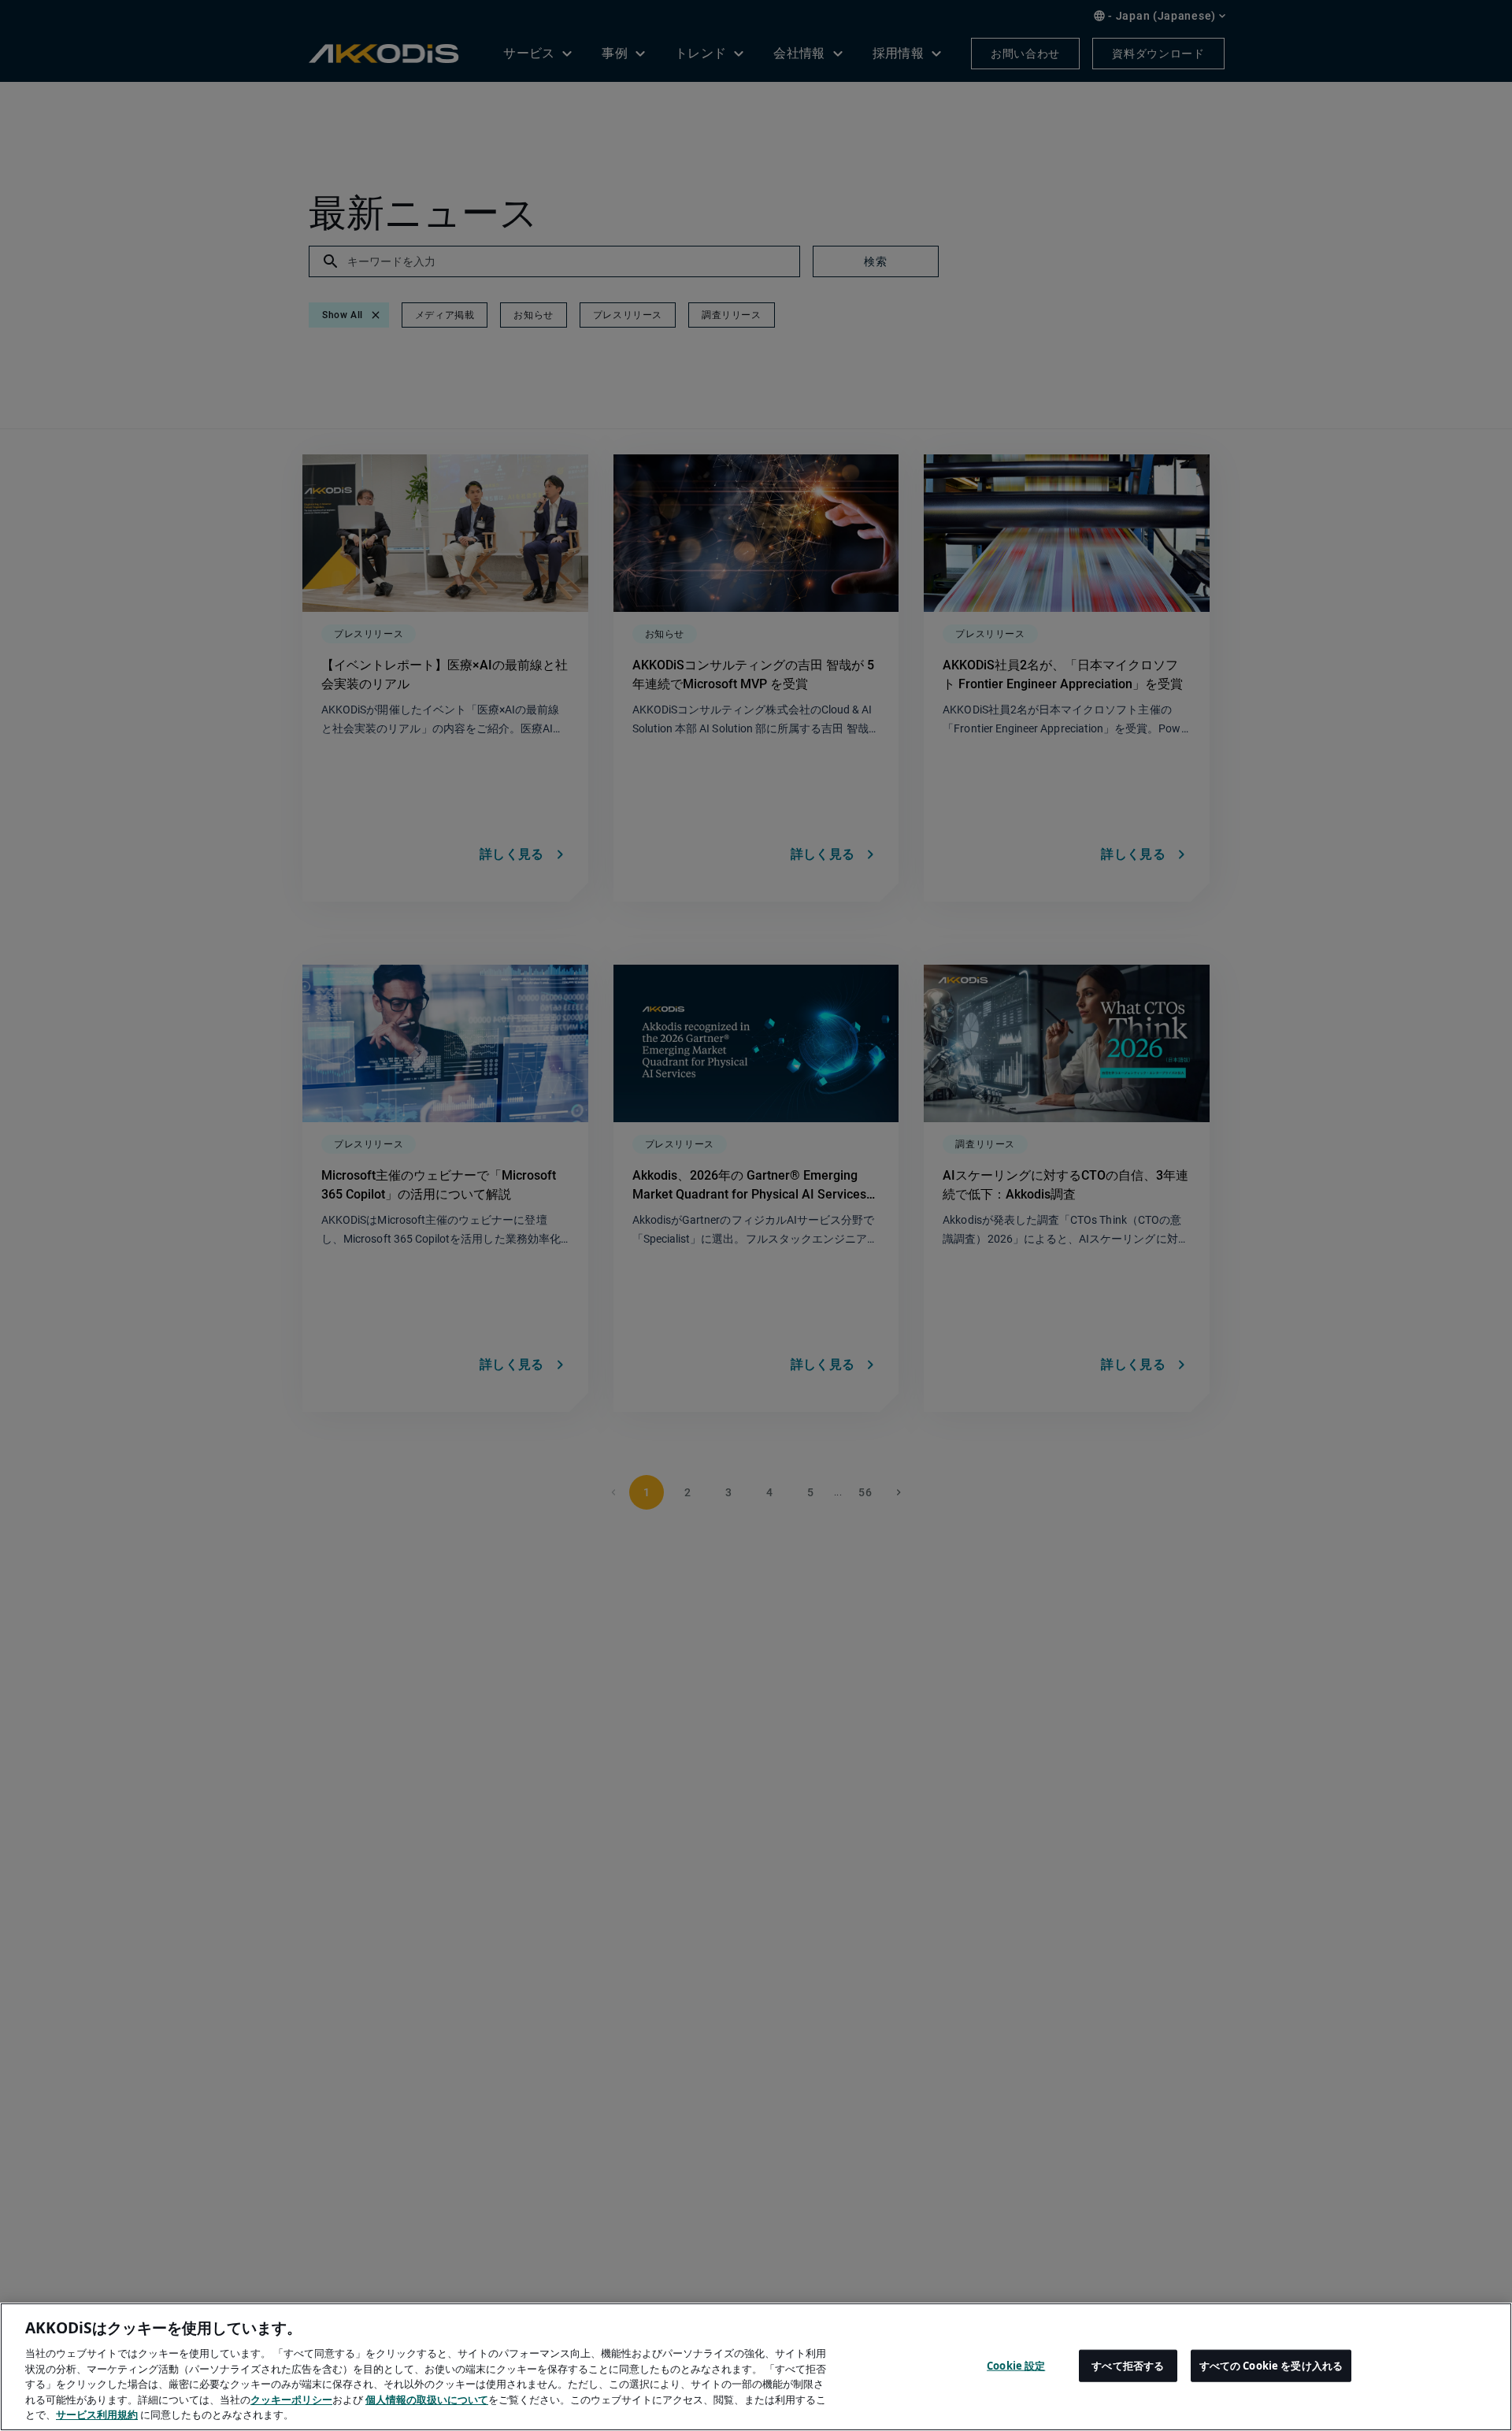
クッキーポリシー (291, 2400)
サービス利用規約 (97, 2414)
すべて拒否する (1128, 2365)
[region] (756, 2367)
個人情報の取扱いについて (427, 2400)
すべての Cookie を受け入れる (1271, 2365)
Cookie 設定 (1016, 2365)
